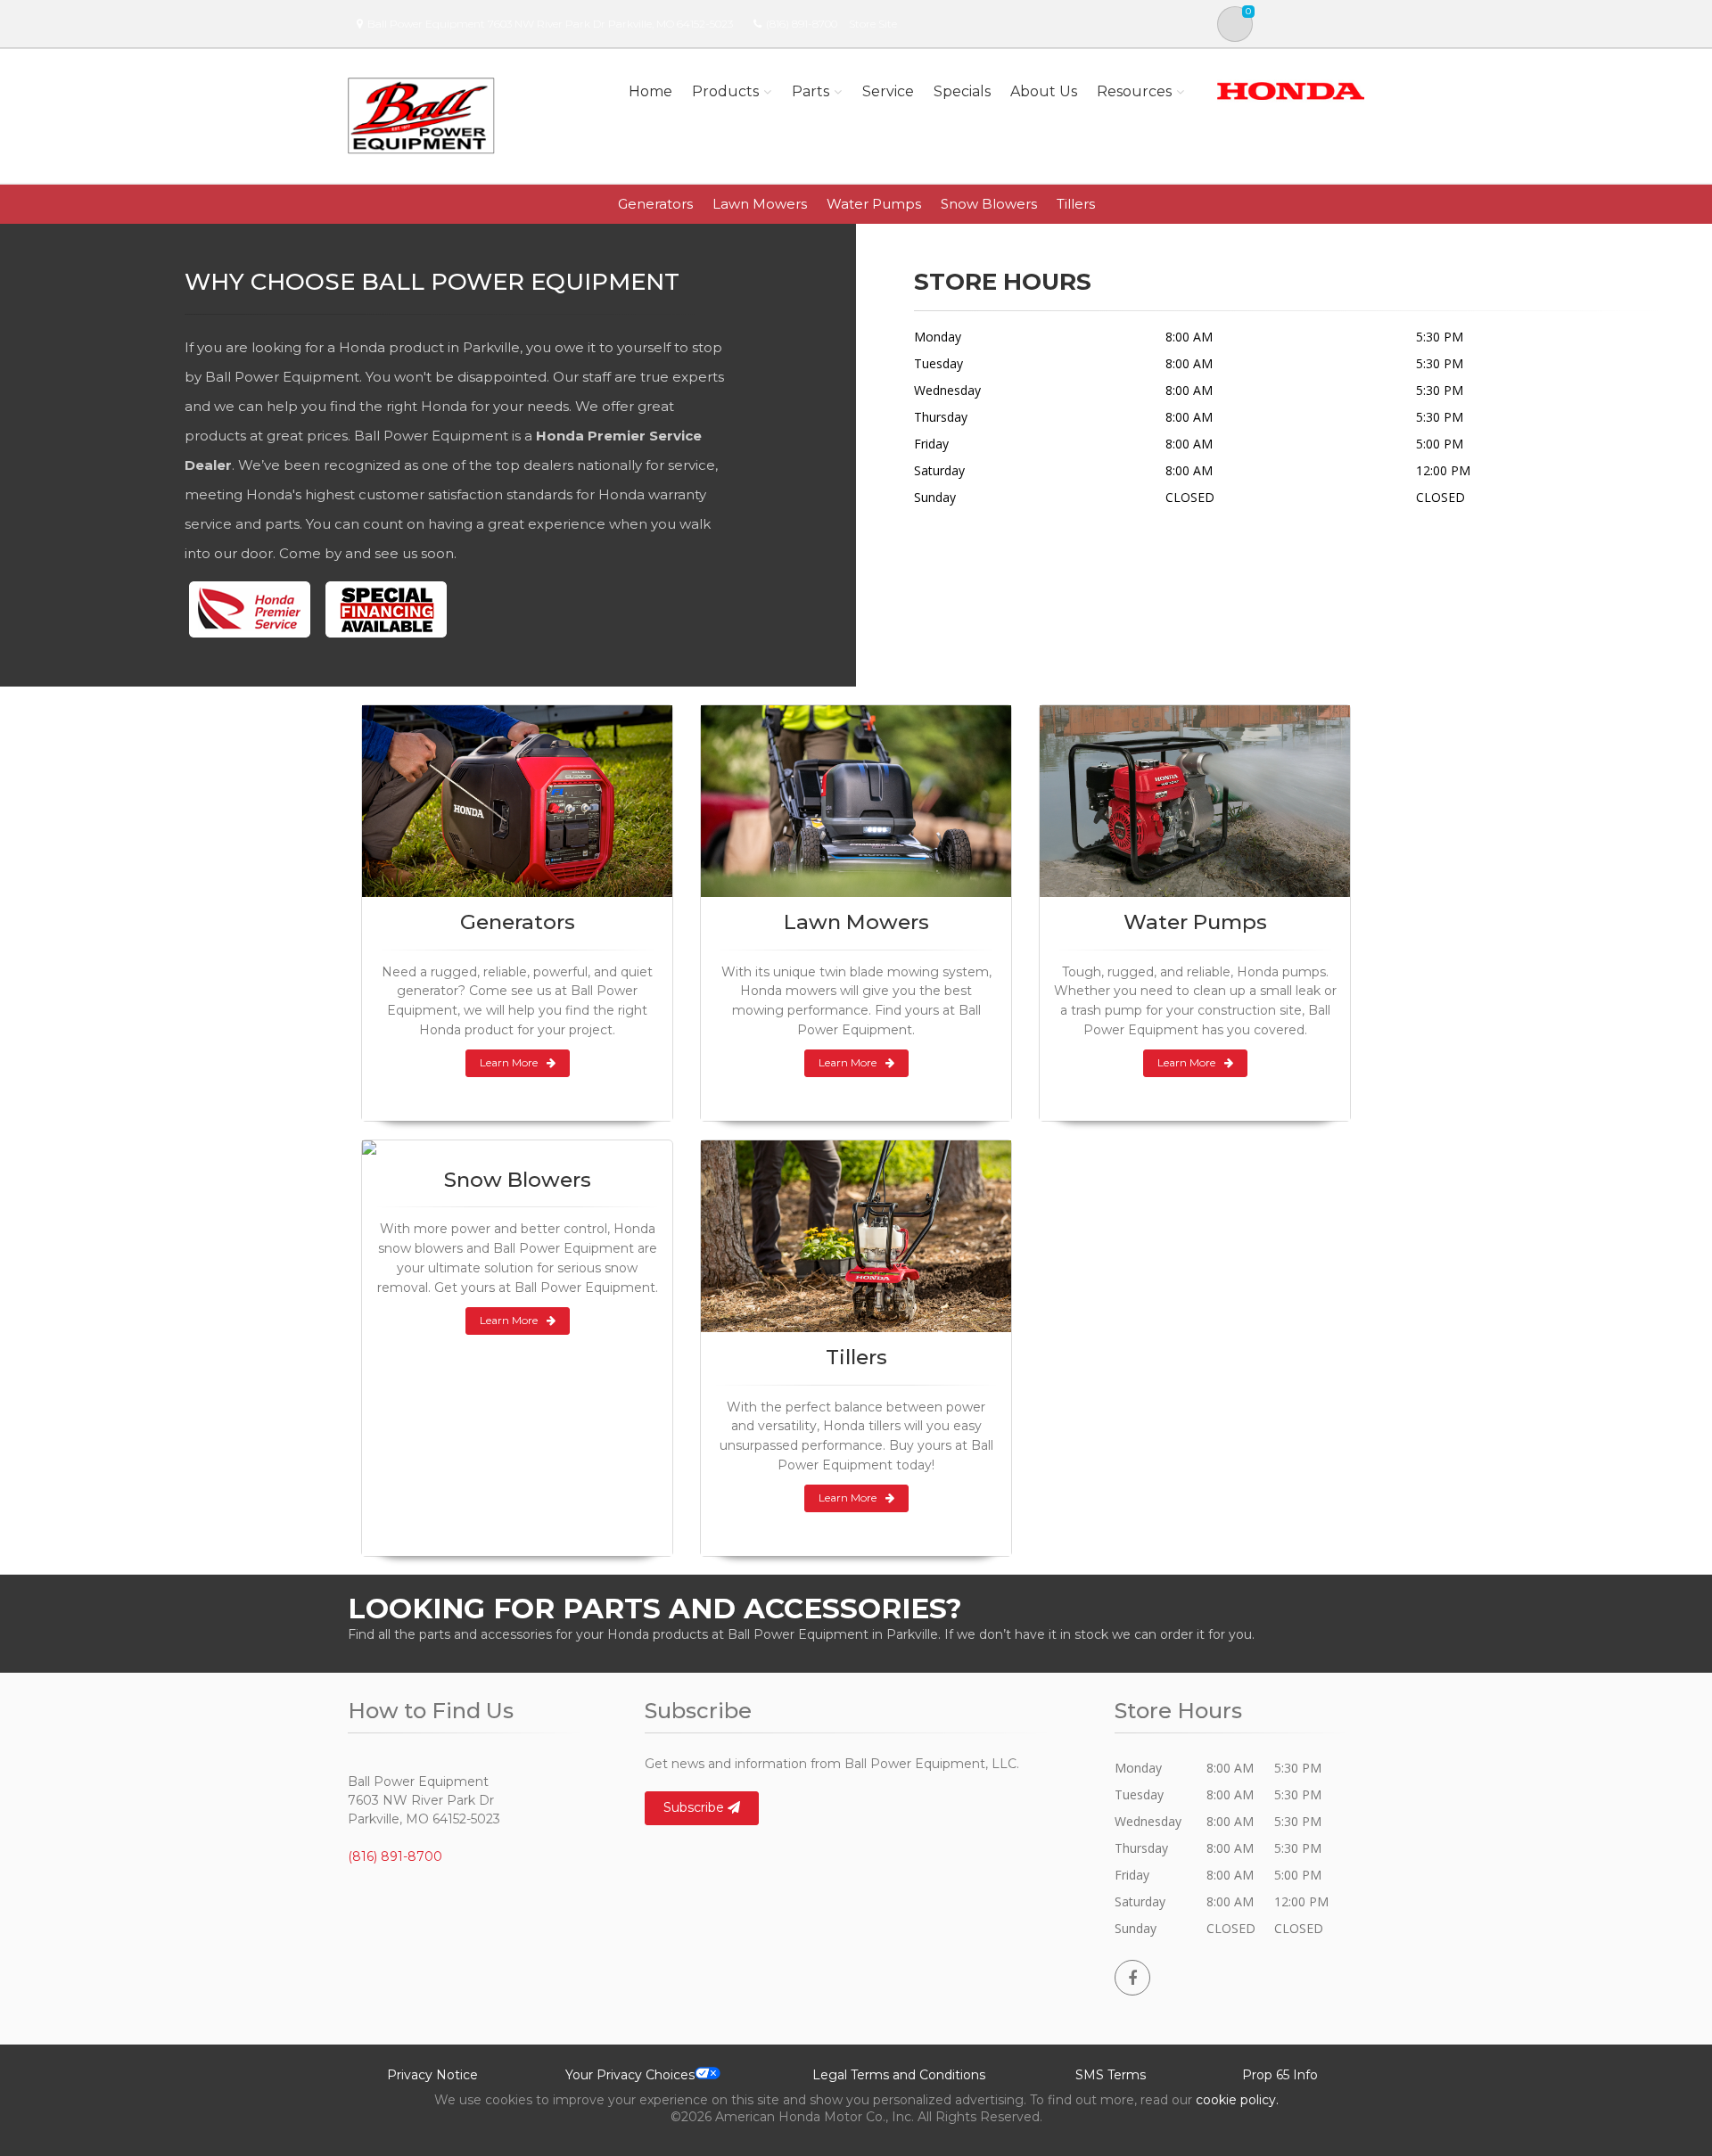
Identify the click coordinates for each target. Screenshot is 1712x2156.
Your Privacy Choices (630, 2075)
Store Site (873, 24)
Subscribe (695, 1807)
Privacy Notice (432, 2075)
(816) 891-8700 (802, 24)
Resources (1134, 91)
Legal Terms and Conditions (899, 2075)
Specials (962, 91)
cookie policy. (1237, 2100)
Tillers (1076, 204)
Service (888, 91)
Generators (655, 204)
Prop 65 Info (1280, 2075)
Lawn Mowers (760, 204)
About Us (1044, 91)
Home (650, 91)
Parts (811, 91)
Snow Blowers (989, 204)
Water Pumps (874, 204)
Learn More (509, 1062)
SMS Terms (1111, 2075)
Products (725, 91)
